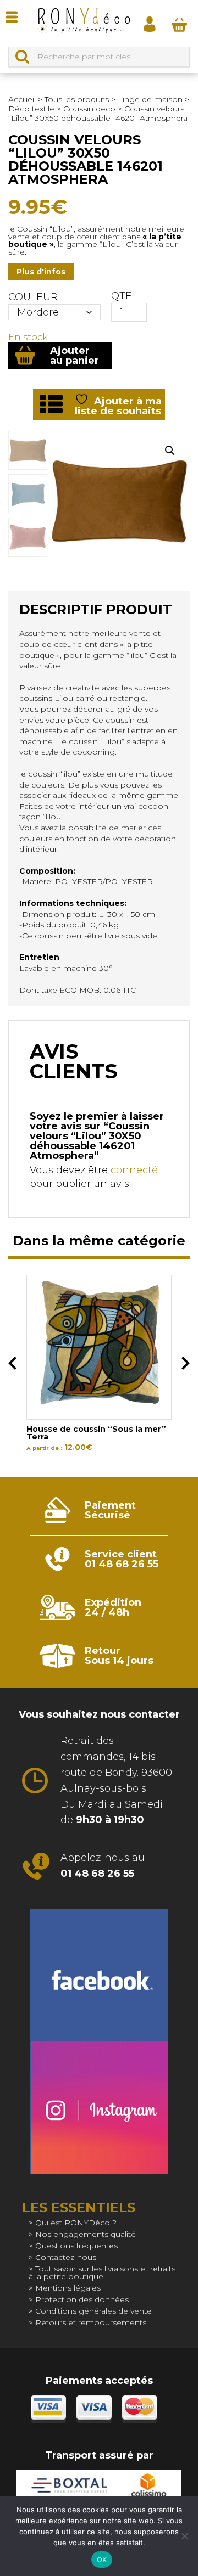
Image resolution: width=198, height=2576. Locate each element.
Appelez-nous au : (105, 1866)
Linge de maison (150, 99)
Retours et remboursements (91, 2322)
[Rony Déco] (83, 23)
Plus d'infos (41, 272)
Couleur (33, 297)
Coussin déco (89, 109)
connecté (134, 1170)
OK (102, 2560)
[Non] (184, 2536)
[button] (170, 451)
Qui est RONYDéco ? (76, 2223)
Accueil (22, 99)
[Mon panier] (179, 24)
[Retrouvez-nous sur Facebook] (99, 1975)
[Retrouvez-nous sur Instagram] (99, 2108)
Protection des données (82, 2299)
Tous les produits (77, 99)
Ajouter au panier (75, 356)
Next (186, 1363)
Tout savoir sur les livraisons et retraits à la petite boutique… (102, 2273)
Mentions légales (68, 2288)
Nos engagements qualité (86, 2234)
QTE (122, 296)
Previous (12, 1363)
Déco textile (31, 109)
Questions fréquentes (76, 2246)
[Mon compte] (150, 24)
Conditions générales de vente (94, 2311)
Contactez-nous (66, 2257)
